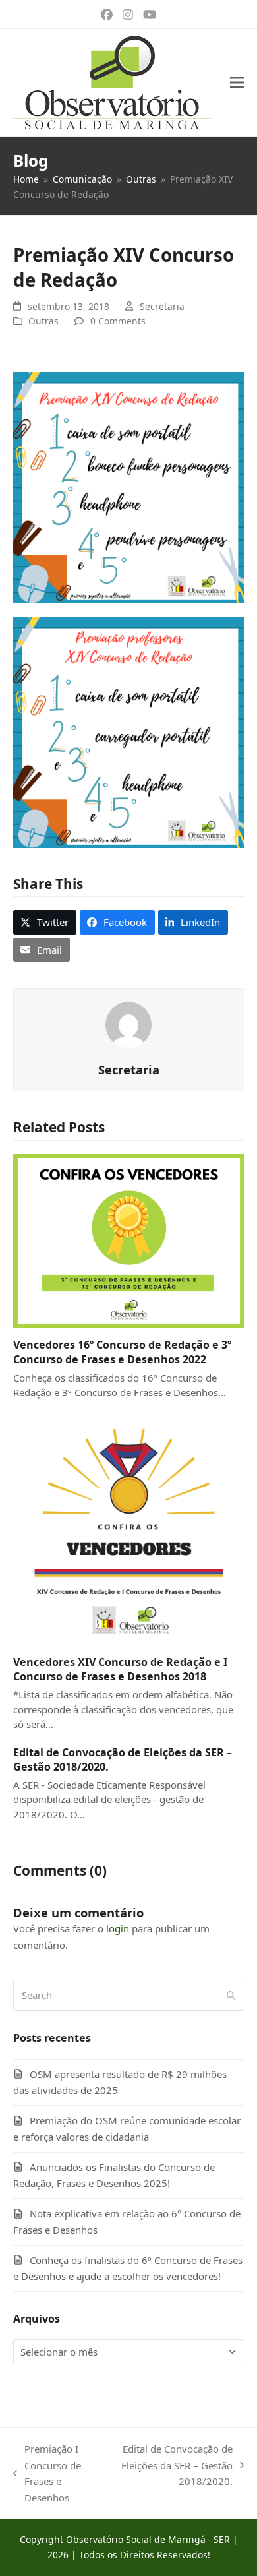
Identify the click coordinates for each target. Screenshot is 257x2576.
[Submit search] (231, 1996)
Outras (43, 321)
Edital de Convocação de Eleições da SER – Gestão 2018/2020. (176, 2466)
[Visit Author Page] (128, 1024)
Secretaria (162, 306)
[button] (237, 83)
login (118, 1928)
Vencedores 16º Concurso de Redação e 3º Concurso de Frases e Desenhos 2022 (122, 1352)
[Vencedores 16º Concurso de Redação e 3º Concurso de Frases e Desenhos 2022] (129, 1240)
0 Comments (118, 321)
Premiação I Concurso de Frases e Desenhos (47, 2473)
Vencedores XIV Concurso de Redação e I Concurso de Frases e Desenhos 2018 (120, 1669)
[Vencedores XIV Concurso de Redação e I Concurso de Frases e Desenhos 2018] (129, 1527)
